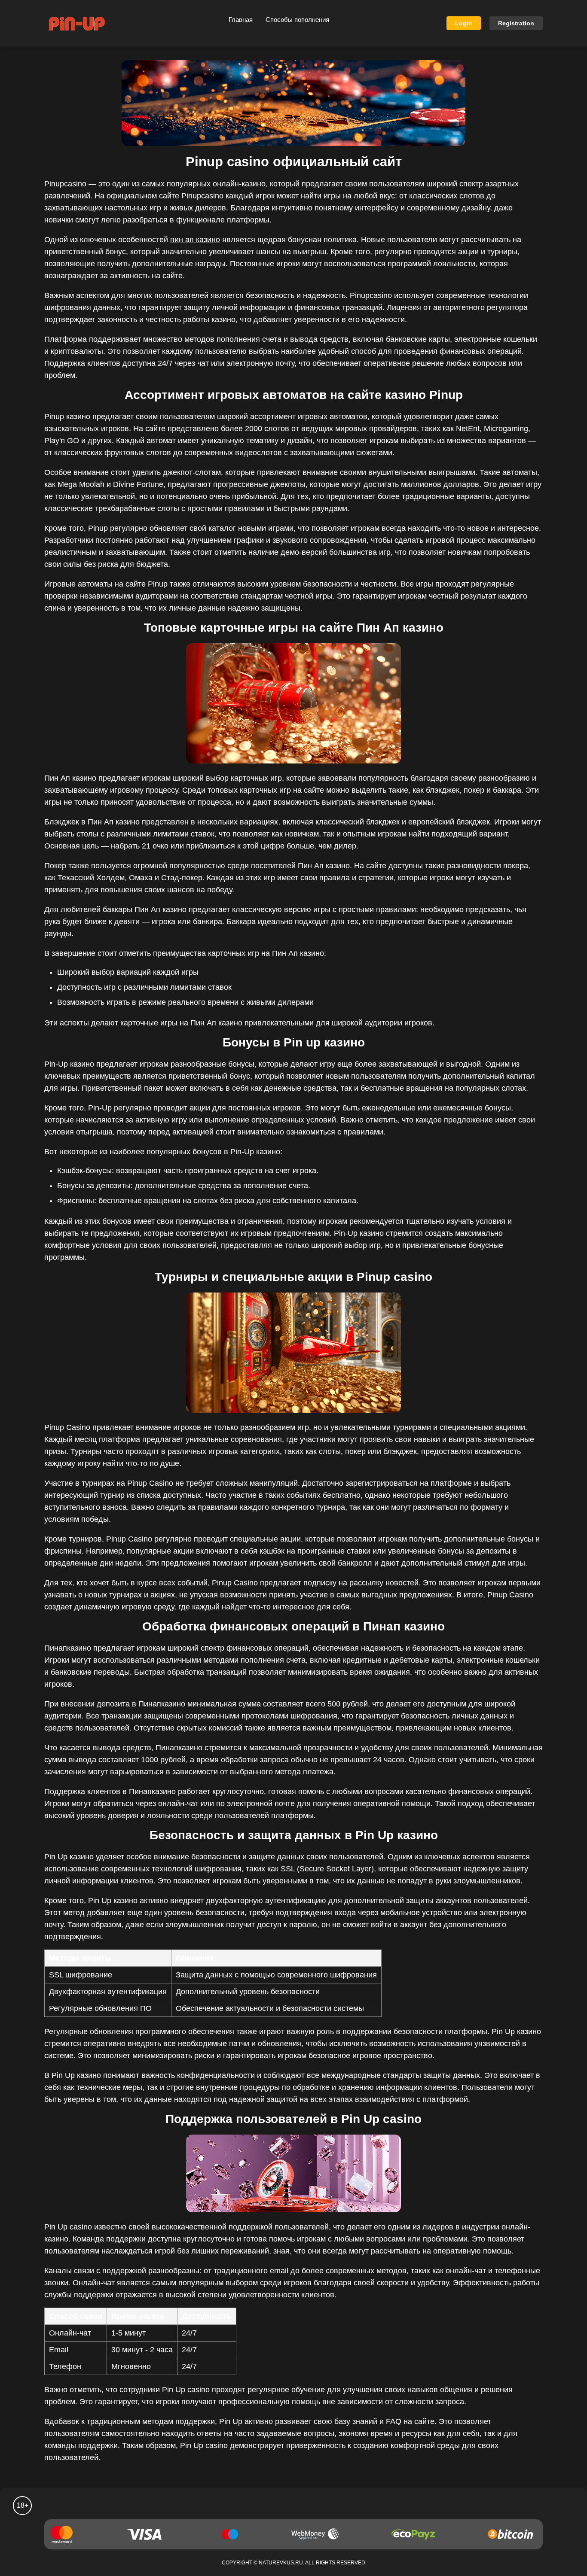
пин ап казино (195, 240)
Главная (241, 20)
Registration (516, 23)
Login (464, 23)
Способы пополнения (297, 20)
